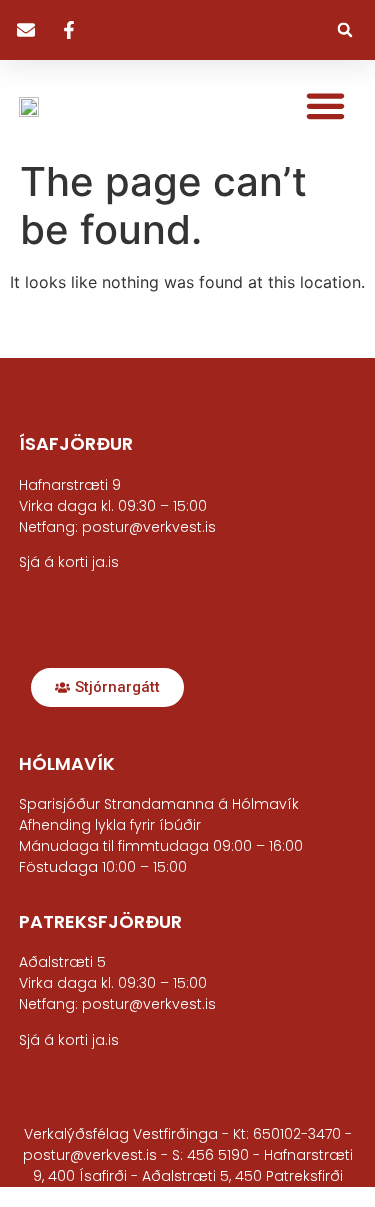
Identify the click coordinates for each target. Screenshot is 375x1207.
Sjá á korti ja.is (69, 1040)
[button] (345, 30)
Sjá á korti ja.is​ (69, 562)
